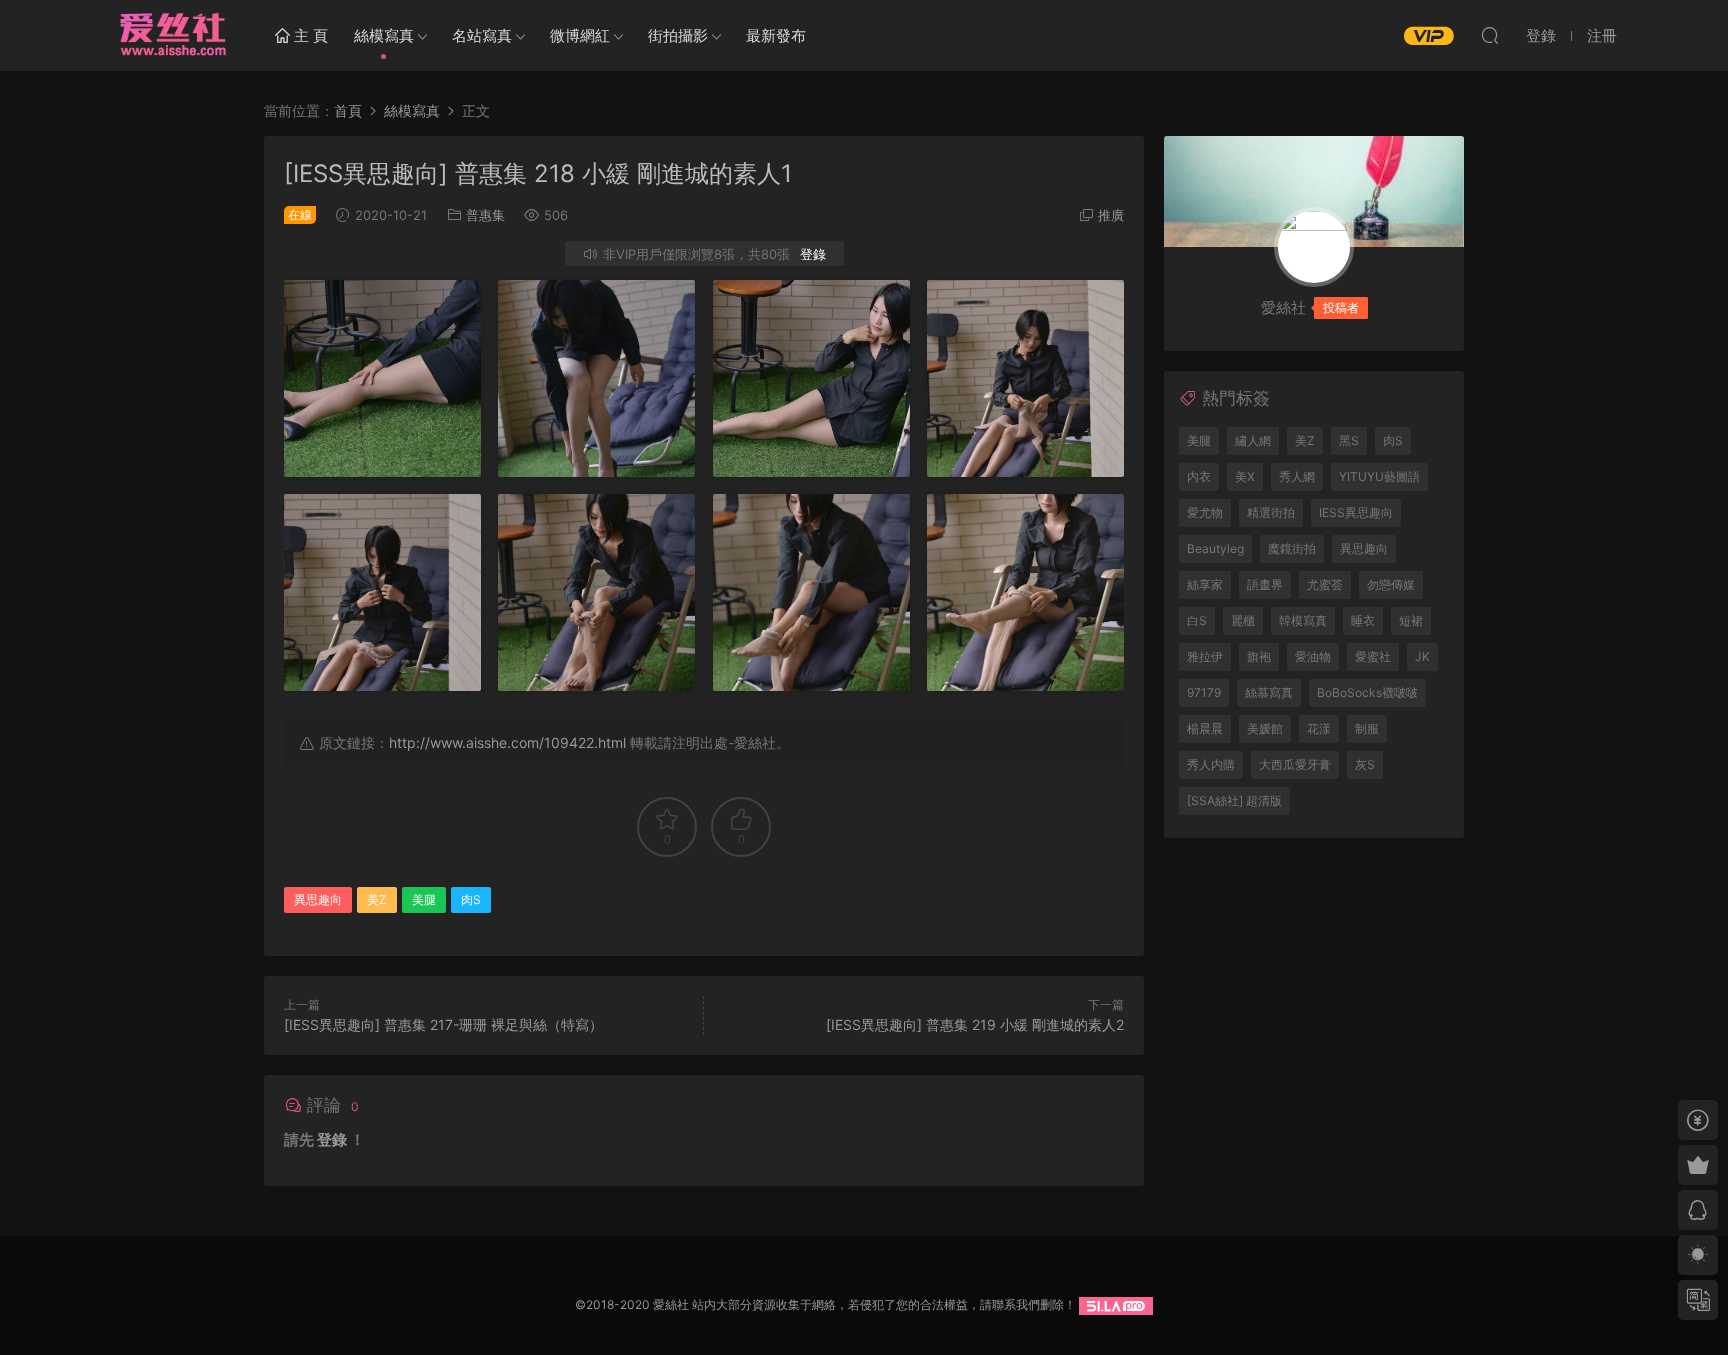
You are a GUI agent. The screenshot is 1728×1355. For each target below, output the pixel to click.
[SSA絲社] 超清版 (1234, 800)
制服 (1367, 728)
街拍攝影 (678, 35)
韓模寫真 (1303, 620)
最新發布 (776, 35)
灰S (1365, 764)
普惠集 (485, 215)
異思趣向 (318, 899)
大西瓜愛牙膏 (1295, 764)
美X (1245, 476)
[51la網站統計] (1116, 1304)
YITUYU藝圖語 (1379, 476)
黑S (1349, 440)
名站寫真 (482, 35)
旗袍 (1259, 656)
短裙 (1411, 620)
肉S (471, 899)
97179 (1204, 692)
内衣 (1199, 476)
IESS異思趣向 (1356, 512)
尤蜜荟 (1325, 584)
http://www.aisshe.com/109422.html (507, 742)
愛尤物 (1205, 512)
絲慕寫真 (1269, 692)
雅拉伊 (1205, 656)
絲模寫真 (384, 35)
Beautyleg (1215, 548)
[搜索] (1490, 35)
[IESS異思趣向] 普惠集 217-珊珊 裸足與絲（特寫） (443, 1024)
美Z (377, 899)
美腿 (424, 899)
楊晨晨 (1205, 728)
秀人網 (1297, 476)
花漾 (1319, 728)
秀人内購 (1211, 764)
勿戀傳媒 (1391, 584)
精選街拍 (1271, 512)
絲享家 (1205, 584)
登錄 (813, 254)
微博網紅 (580, 35)
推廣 (1111, 215)
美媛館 (1265, 728)
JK (1422, 656)
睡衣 (1363, 620)
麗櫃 (1243, 620)
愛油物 (1313, 656)
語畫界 (1265, 584)
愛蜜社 (1373, 656)
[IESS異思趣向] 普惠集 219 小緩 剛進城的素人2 (975, 1024)
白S (1197, 620)
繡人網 (1253, 440)
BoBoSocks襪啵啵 (1367, 692)
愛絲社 (172, 35)
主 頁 (309, 35)
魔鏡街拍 (1292, 548)
